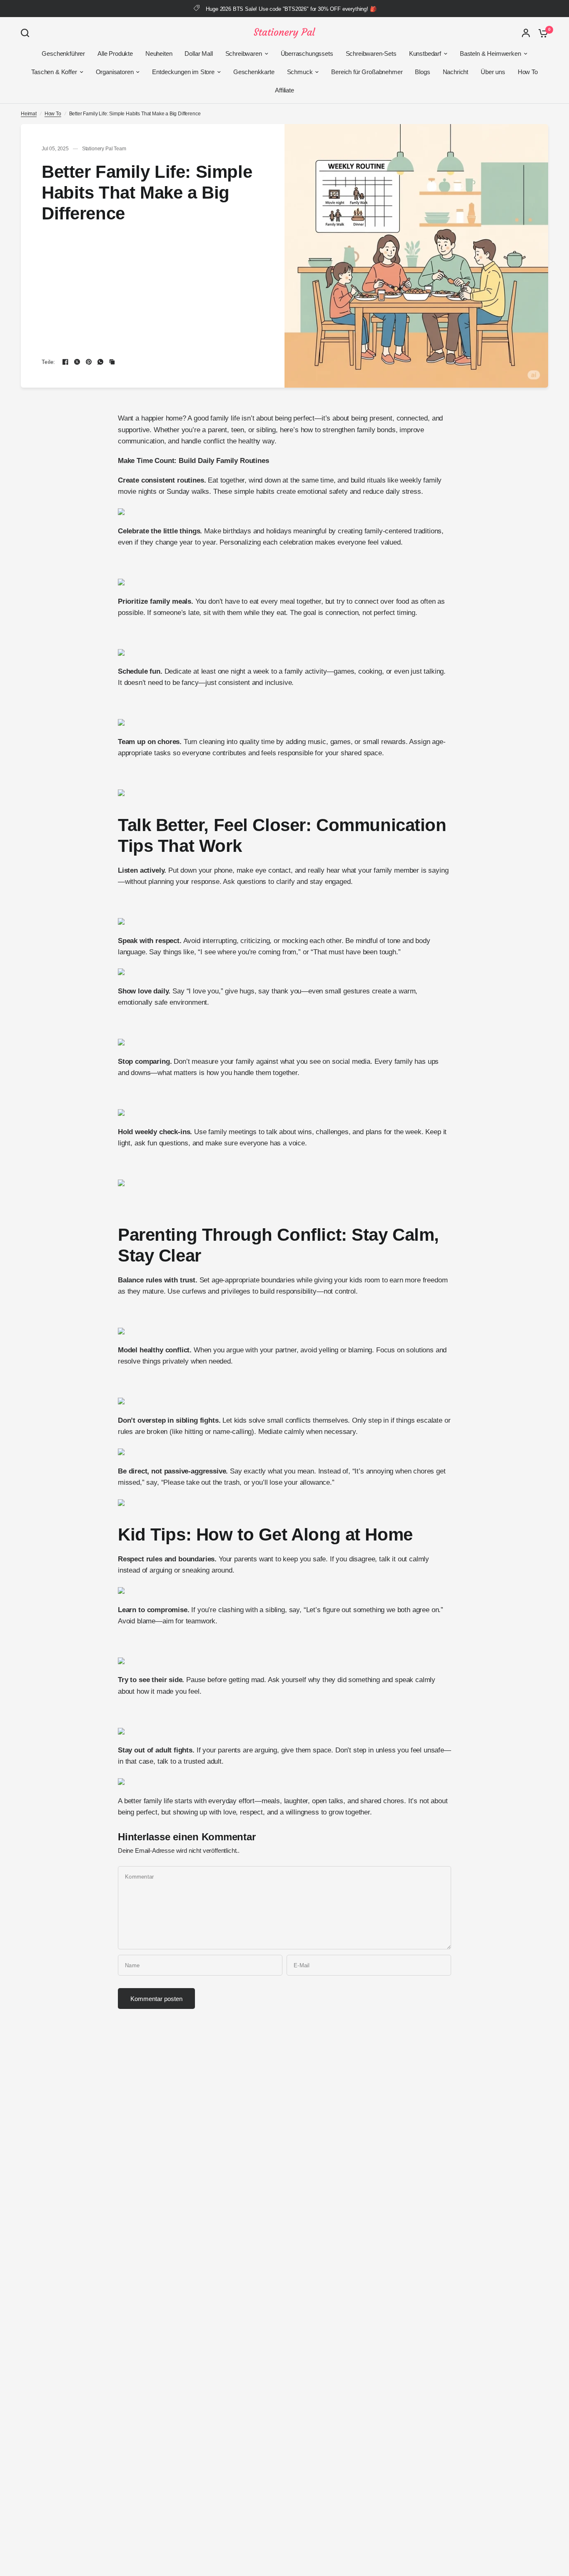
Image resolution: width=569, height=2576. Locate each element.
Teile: (49, 362)
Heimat (29, 114)
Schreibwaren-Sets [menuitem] (371, 54)
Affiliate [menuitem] (284, 90)
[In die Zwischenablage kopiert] (112, 362)
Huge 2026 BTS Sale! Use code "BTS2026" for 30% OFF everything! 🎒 (291, 9)
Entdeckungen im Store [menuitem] (183, 72)
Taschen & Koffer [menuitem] (54, 72)
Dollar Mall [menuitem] (198, 54)
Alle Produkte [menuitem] (115, 54)
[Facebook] (65, 362)
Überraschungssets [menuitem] (307, 54)
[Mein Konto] (526, 33)
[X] (77, 362)
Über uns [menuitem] (493, 72)
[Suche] (27, 33)
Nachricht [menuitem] (455, 72)
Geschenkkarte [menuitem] (254, 72)
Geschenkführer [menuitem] (63, 54)
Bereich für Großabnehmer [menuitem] (367, 72)
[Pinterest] (89, 362)
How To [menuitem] (528, 72)
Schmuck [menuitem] (300, 72)
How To (53, 114)
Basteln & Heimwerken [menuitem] (490, 54)
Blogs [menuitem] (422, 72)
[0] (541, 33)
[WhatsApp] (100, 362)
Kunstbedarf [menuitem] (425, 54)
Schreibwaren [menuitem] (244, 54)
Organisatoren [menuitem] (115, 72)
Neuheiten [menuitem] (159, 54)
